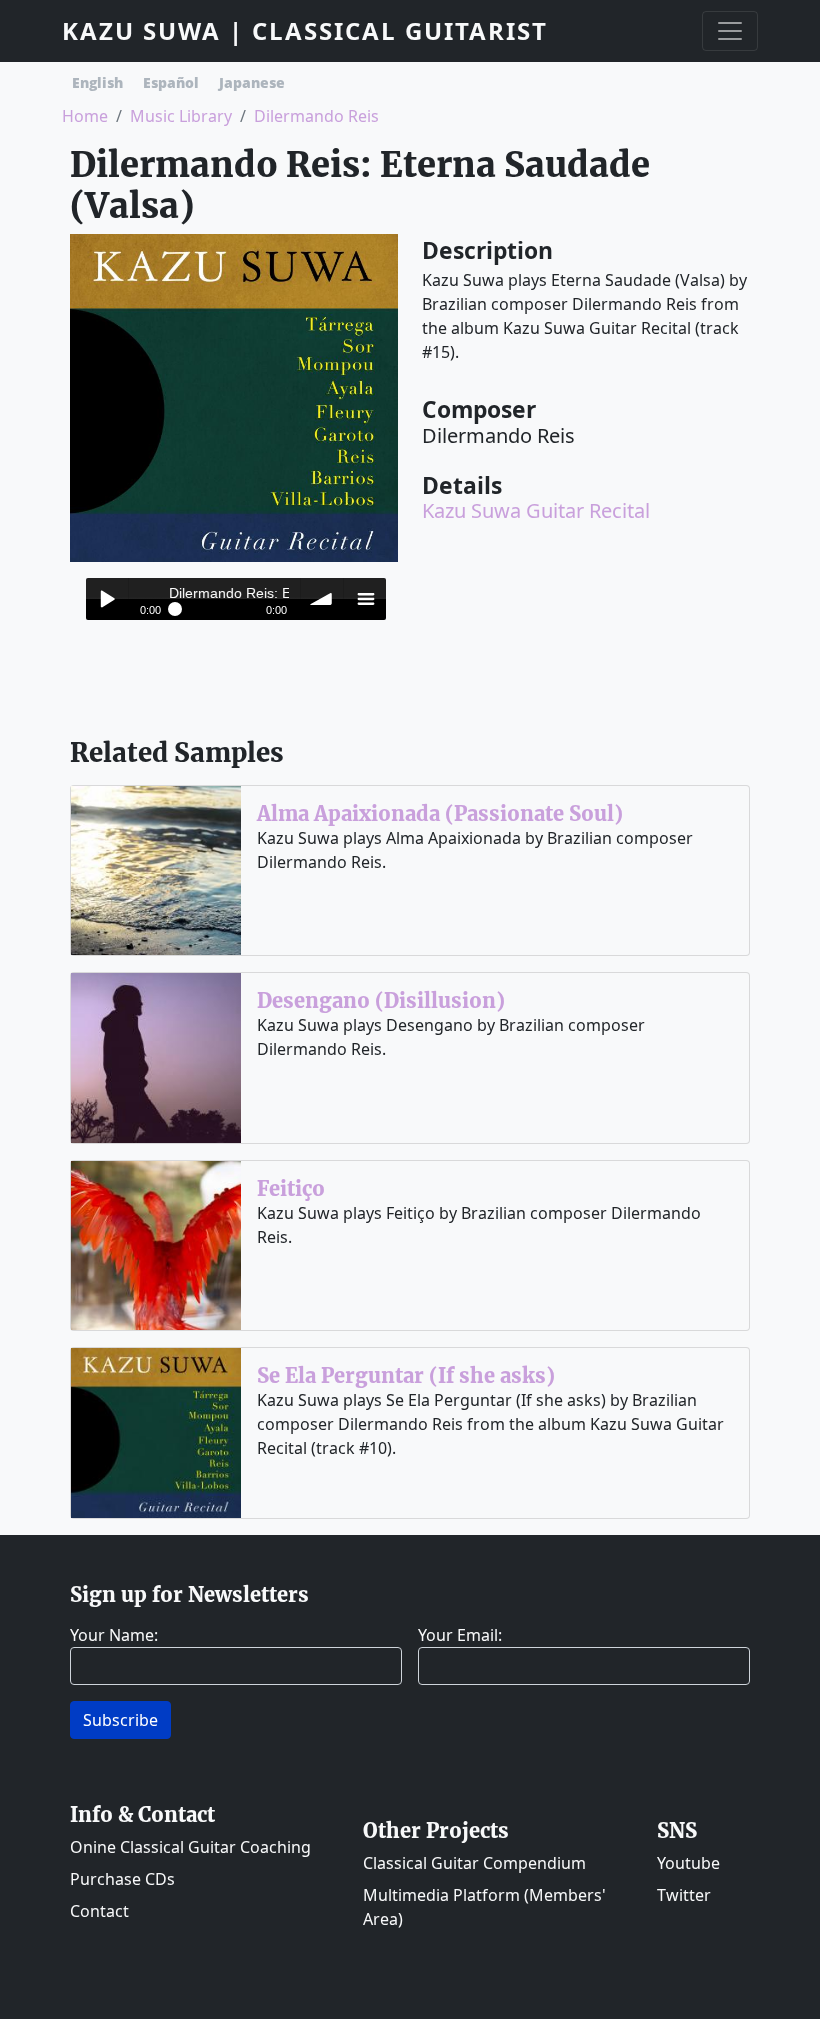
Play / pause (107, 599)
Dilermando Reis (316, 116)
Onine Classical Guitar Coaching (190, 1847)
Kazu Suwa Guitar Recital (536, 510)
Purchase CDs (122, 1879)
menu (365, 599)
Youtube (688, 1863)
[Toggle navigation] (730, 31)
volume (322, 599)
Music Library (181, 116)
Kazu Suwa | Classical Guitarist (305, 30)
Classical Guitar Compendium (474, 1863)
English (97, 82)
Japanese (252, 82)
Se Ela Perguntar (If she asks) (406, 1375)
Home (85, 116)
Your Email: (460, 1635)
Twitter (684, 1895)
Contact (99, 1911)
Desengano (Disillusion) (381, 1000)
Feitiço (291, 1188)
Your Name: (114, 1635)
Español (171, 82)
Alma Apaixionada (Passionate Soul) (440, 813)
